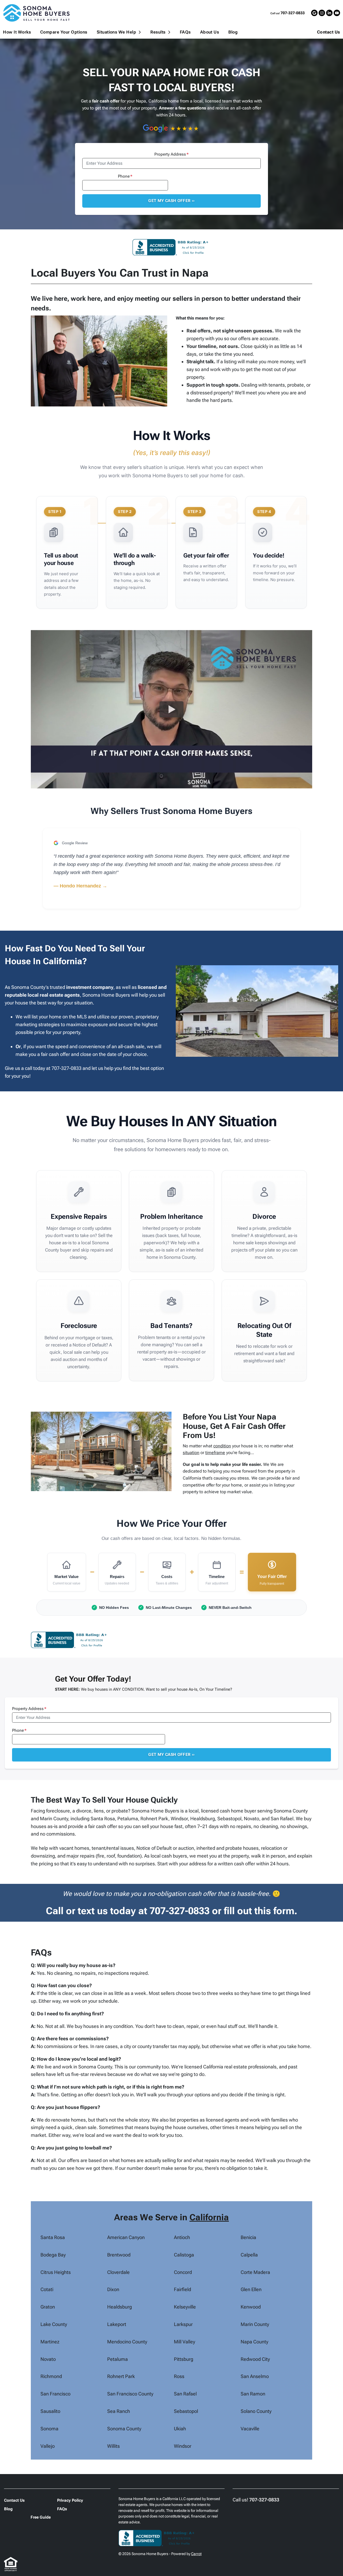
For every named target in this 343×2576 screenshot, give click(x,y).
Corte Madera (255, 2272)
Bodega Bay (53, 2255)
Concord (183, 2272)
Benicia (248, 2237)
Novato (48, 2359)
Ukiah (180, 2429)
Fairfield (182, 2289)
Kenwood (251, 2307)
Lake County (54, 2324)
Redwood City (255, 2359)
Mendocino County (127, 2342)
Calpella (249, 2255)
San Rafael (185, 2394)
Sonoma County (124, 2429)
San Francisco (55, 2394)
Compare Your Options (64, 32)
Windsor (183, 2446)
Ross (179, 2376)
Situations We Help (117, 32)
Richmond (51, 2376)
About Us (210, 32)
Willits (113, 2446)
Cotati (47, 2289)
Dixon (113, 2289)
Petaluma (118, 2359)
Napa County (254, 2342)
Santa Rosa (53, 2237)
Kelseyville (185, 2307)
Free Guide (41, 2517)
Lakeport (117, 2324)
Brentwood (119, 2255)
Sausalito (50, 2411)
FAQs (185, 32)
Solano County (256, 2411)
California (209, 2217)
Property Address (171, 154)
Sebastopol (186, 2411)
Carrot (196, 2554)
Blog (233, 32)
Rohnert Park (121, 2376)
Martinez (50, 2342)
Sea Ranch (119, 2411)
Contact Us (329, 32)
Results (158, 32)
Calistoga (184, 2255)
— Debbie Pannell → (77, 886)
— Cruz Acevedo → (76, 902)
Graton (48, 2307)
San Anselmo (255, 2376)
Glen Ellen (251, 2289)
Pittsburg (184, 2359)
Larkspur (183, 2324)
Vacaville (250, 2429)
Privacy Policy (70, 2500)
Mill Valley (184, 2342)
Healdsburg (120, 2307)
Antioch (182, 2237)
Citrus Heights (56, 2272)
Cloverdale (118, 2272)
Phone (125, 176)
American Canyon (126, 2237)
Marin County (255, 2324)
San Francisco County (130, 2394)
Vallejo (48, 2446)
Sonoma (49, 2429)
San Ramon (253, 2394)
